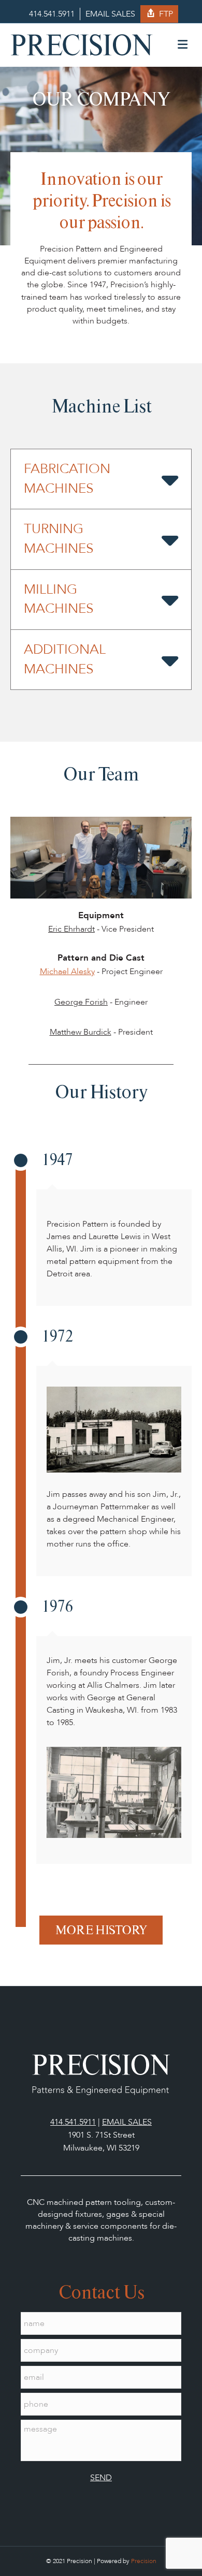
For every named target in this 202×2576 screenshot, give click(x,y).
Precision (144, 2561)
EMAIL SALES (110, 14)
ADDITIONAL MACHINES (65, 659)
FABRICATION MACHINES (67, 479)
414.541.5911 (52, 14)
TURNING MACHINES (59, 539)
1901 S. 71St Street (101, 2135)
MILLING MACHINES (59, 599)
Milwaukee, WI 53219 (101, 2148)
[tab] (101, 479)
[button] (101, 1930)
